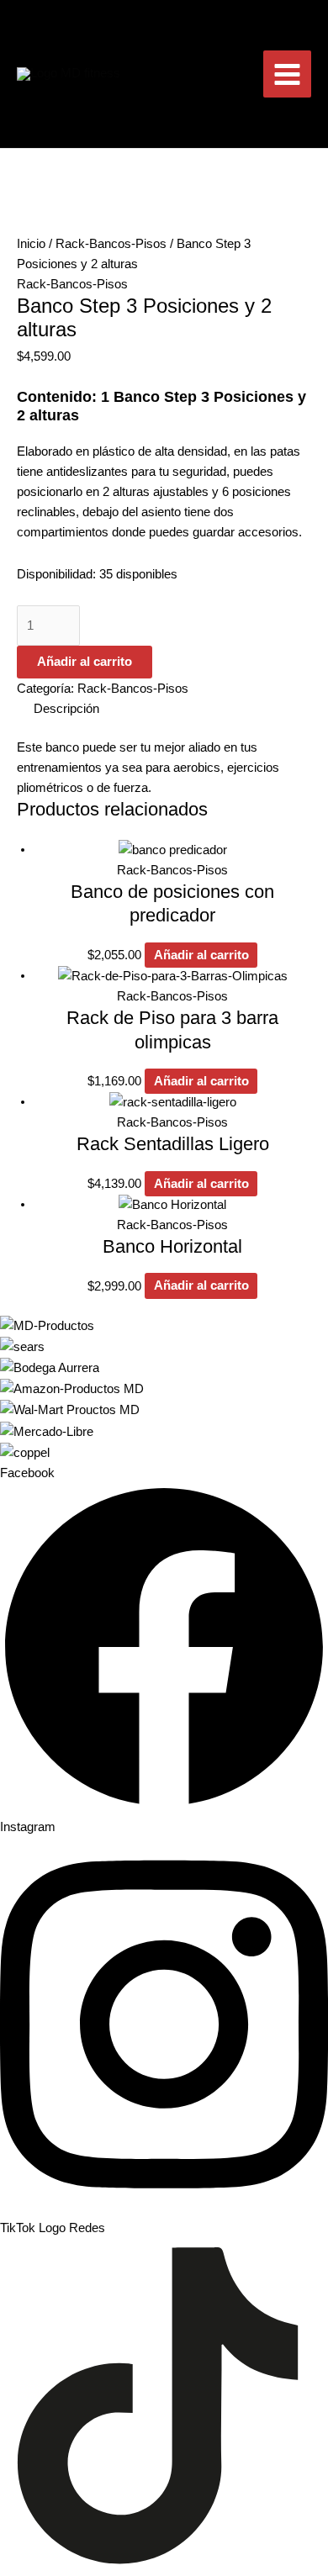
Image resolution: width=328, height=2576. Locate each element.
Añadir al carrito (85, 662)
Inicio (31, 244)
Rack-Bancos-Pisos (111, 244)
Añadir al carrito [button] (201, 955)
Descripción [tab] (66, 709)
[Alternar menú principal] (287, 74)
